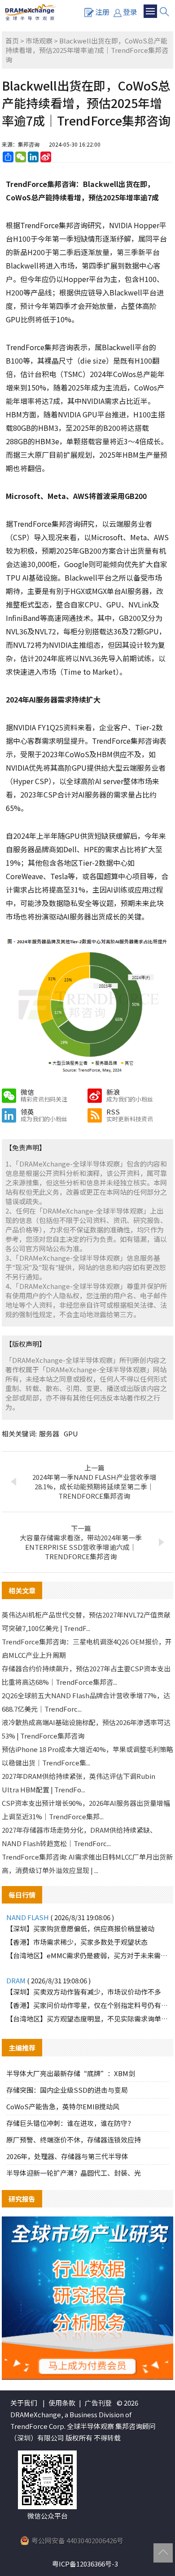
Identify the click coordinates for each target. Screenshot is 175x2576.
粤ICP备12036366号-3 (85, 2564)
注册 (102, 12)
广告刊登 (98, 2403)
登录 (130, 12)
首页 (12, 41)
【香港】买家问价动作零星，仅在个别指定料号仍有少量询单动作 (87, 2005)
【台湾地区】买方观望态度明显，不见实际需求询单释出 (87, 2019)
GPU (71, 1433)
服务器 (49, 1433)
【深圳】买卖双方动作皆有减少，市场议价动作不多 (84, 1992)
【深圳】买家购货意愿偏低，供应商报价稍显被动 (80, 1928)
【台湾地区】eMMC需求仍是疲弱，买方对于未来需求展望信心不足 (87, 1955)
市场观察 (39, 41)
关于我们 (24, 2403)
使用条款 (62, 2403)
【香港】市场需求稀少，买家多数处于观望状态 (77, 1942)
